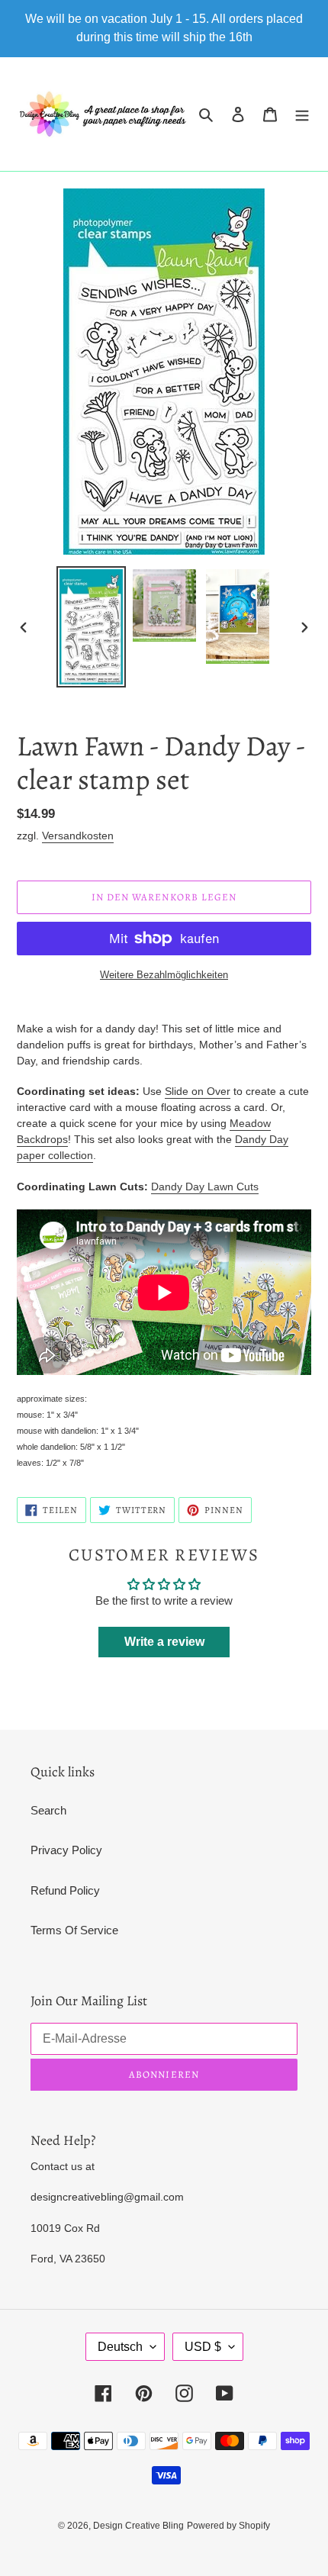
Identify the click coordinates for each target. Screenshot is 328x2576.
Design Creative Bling (138, 2526)
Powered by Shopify (228, 2526)
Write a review (164, 1642)
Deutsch (120, 2347)
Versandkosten (78, 836)
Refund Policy (65, 1890)
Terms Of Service (74, 1930)
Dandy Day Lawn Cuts (205, 1187)
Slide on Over (198, 1091)
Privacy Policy (66, 1850)
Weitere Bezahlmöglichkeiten (164, 975)
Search (48, 1810)
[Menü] (302, 114)
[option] (92, 627)
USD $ (203, 2347)
